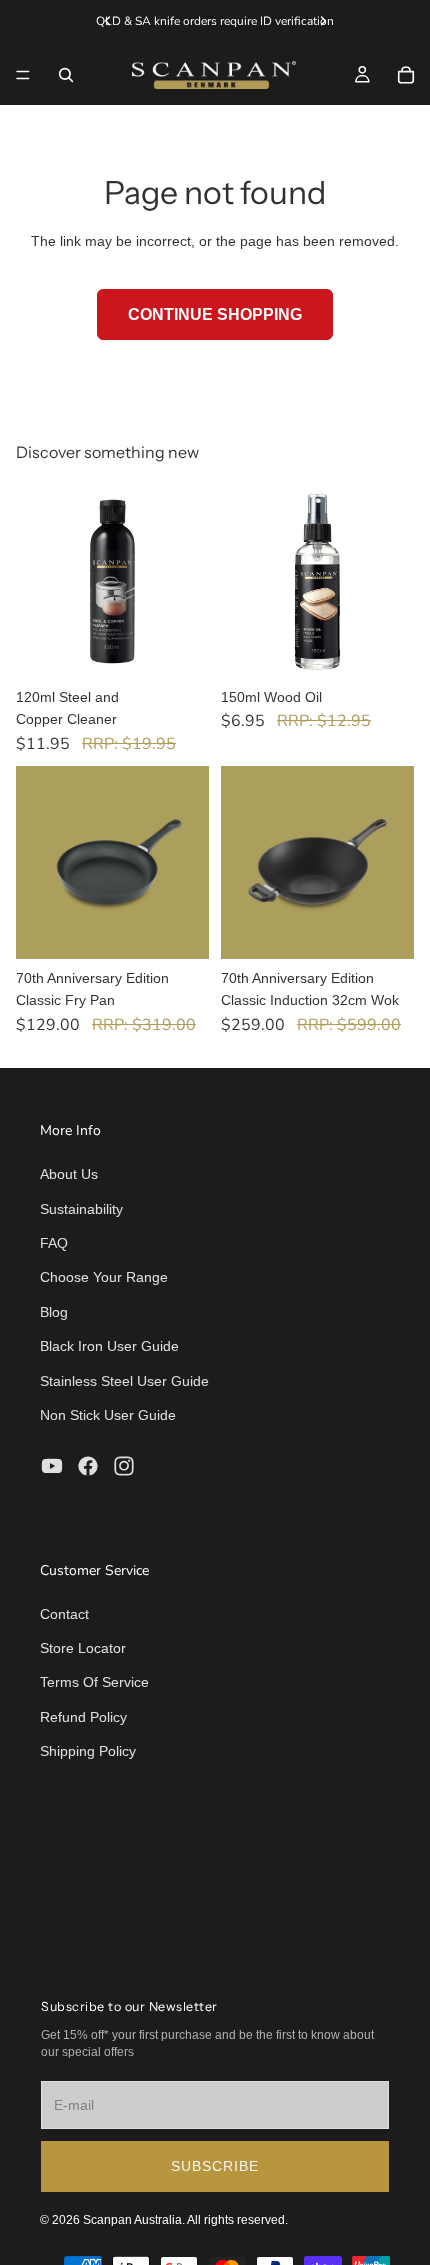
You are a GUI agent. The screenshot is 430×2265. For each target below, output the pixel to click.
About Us (69, 1174)
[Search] (66, 75)
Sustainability (81, 1209)
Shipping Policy (88, 1751)
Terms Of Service (94, 1682)
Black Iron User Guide (109, 1346)
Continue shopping (215, 314)
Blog (54, 1312)
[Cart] (406, 75)
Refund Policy (83, 1717)
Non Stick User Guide (108, 1415)
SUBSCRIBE (215, 2166)
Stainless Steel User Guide (124, 1381)
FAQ (54, 1243)
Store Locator (83, 1648)
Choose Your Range (104, 1277)
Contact (64, 1614)
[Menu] (23, 75)
